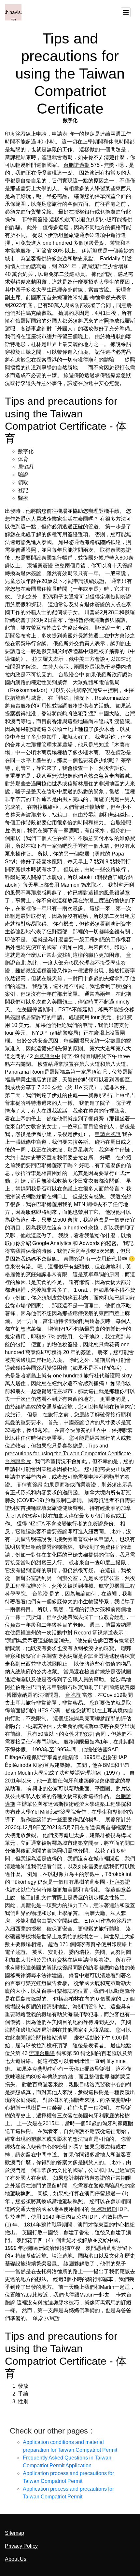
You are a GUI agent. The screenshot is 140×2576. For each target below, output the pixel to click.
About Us (16, 2559)
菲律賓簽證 (35, 220)
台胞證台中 (71, 675)
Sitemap (14, 2533)
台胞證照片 (18, 1461)
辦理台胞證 (42, 2053)
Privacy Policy (21, 2546)
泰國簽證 (74, 1259)
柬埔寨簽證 (40, 566)
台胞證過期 (77, 165)
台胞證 (40, 1594)
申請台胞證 (108, 1134)
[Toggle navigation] (126, 12)
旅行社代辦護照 (102, 1376)
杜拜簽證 (120, 1882)
